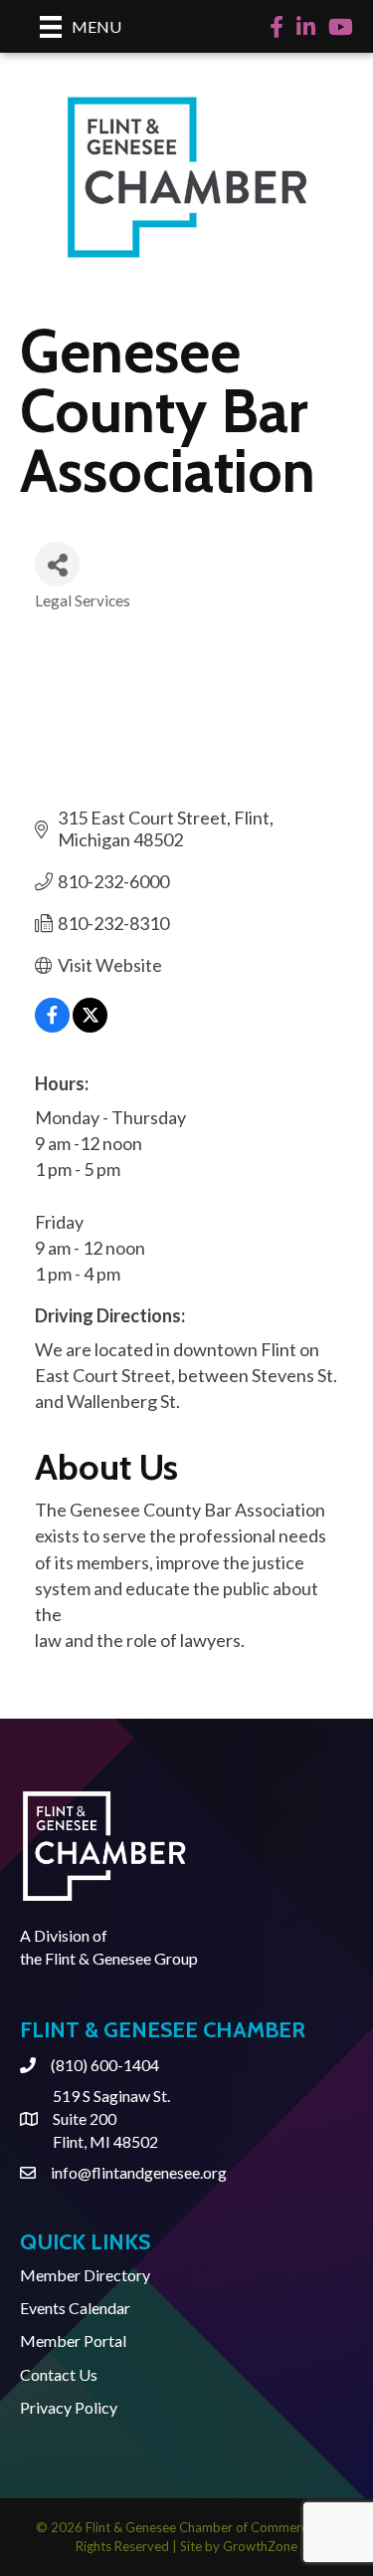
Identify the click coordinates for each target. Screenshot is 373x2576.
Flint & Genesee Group (121, 1958)
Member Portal (73, 2341)
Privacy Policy (69, 2407)
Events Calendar (75, 2308)
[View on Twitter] (90, 1026)
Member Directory (85, 2275)
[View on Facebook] (52, 1026)
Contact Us (59, 2374)
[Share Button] (57, 564)
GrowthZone (260, 2546)
